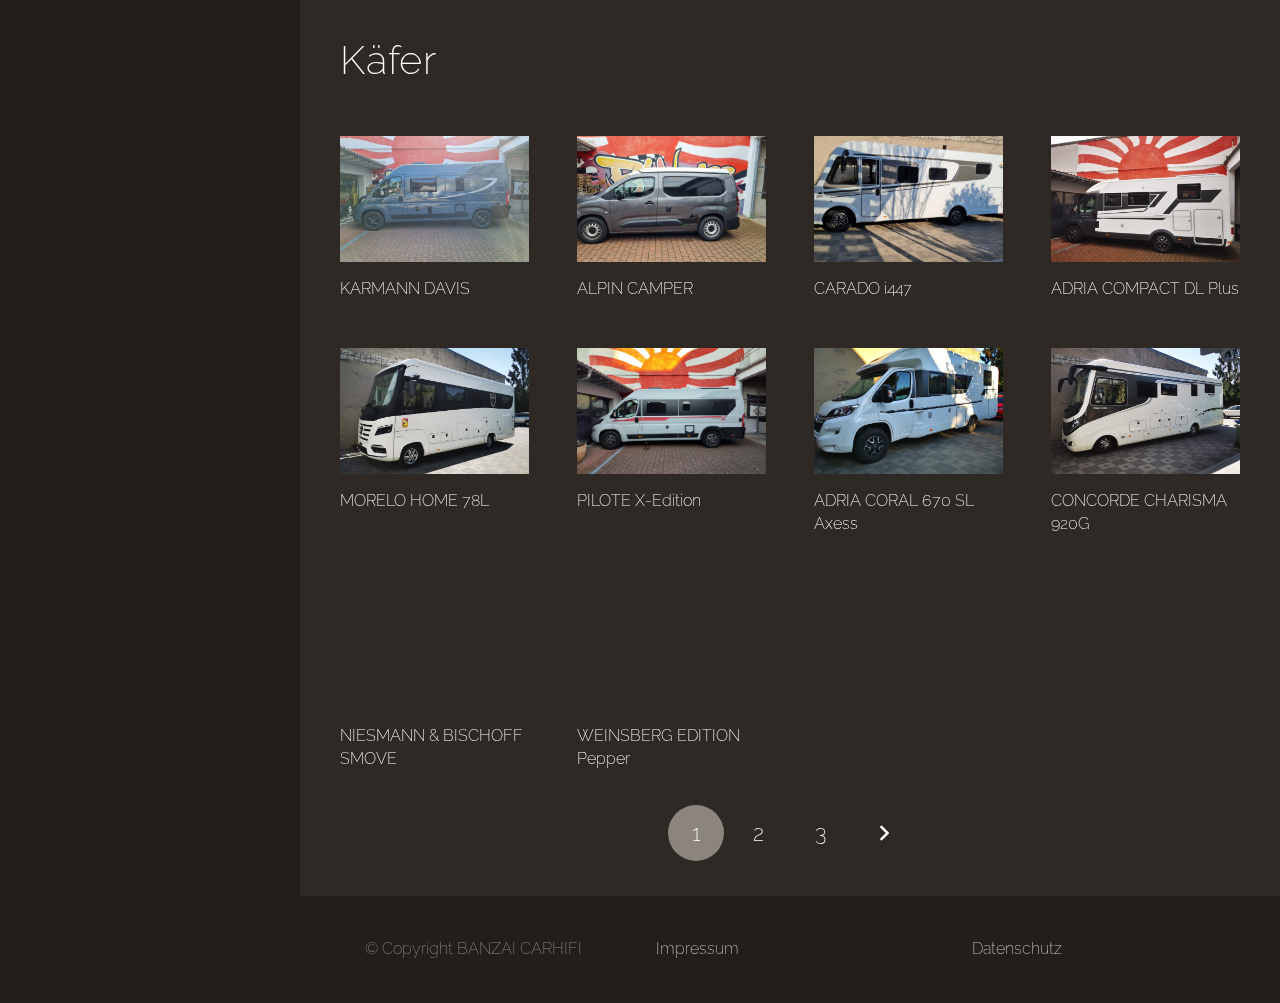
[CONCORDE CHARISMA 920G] (1145, 411)
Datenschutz (1017, 948)
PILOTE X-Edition (639, 500)
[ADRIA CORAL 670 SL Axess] (908, 411)
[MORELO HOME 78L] (434, 411)
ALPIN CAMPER (635, 288)
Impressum (697, 948)
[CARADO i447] (908, 199)
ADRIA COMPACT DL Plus (1145, 288)
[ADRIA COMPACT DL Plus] (1145, 199)
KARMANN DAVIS (405, 288)
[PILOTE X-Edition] (671, 411)
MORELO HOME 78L (414, 500)
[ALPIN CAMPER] (671, 199)
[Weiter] (884, 833)
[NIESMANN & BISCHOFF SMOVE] (434, 646)
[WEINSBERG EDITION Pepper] (671, 646)
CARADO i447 (863, 288)
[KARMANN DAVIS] (434, 199)
